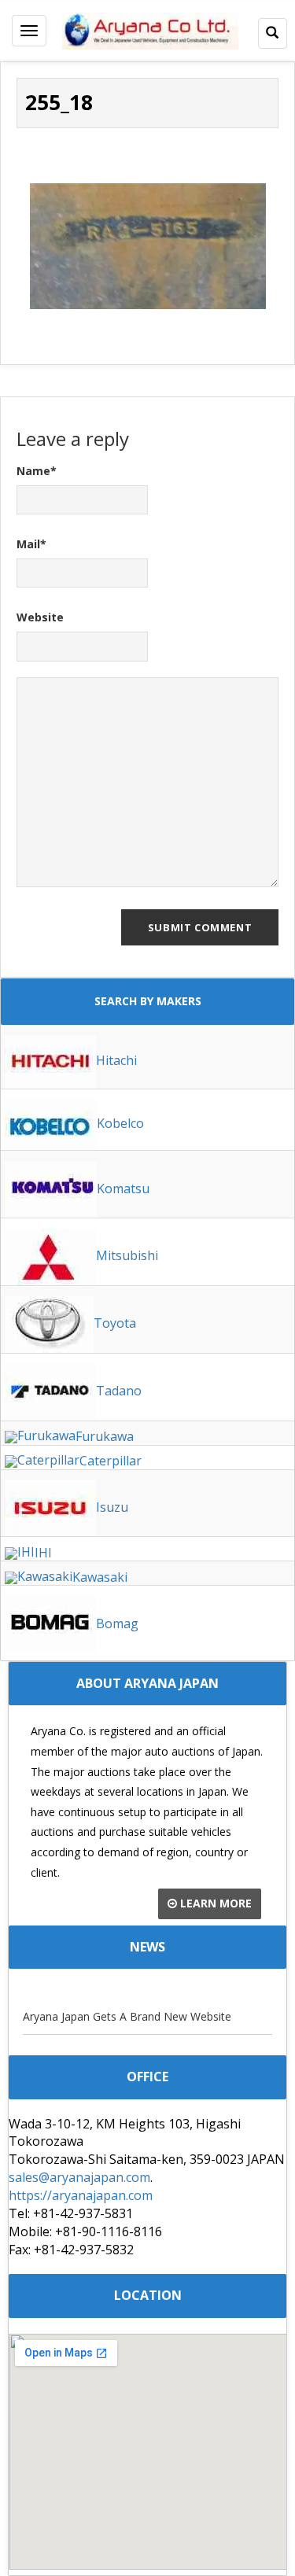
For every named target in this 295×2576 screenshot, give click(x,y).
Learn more (214, 1903)
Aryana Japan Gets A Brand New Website (127, 2016)
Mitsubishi (127, 1255)
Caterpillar (111, 1461)
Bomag (117, 1623)
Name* (37, 471)
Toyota (115, 1323)
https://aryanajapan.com (81, 2195)
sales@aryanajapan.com (79, 2177)
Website (40, 617)
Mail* (31, 544)
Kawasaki (100, 1577)
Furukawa (105, 1436)
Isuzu (112, 1507)
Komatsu (123, 1188)
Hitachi (116, 1060)
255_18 (59, 102)
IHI (43, 1553)
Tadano (119, 1391)
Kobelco (120, 1123)
